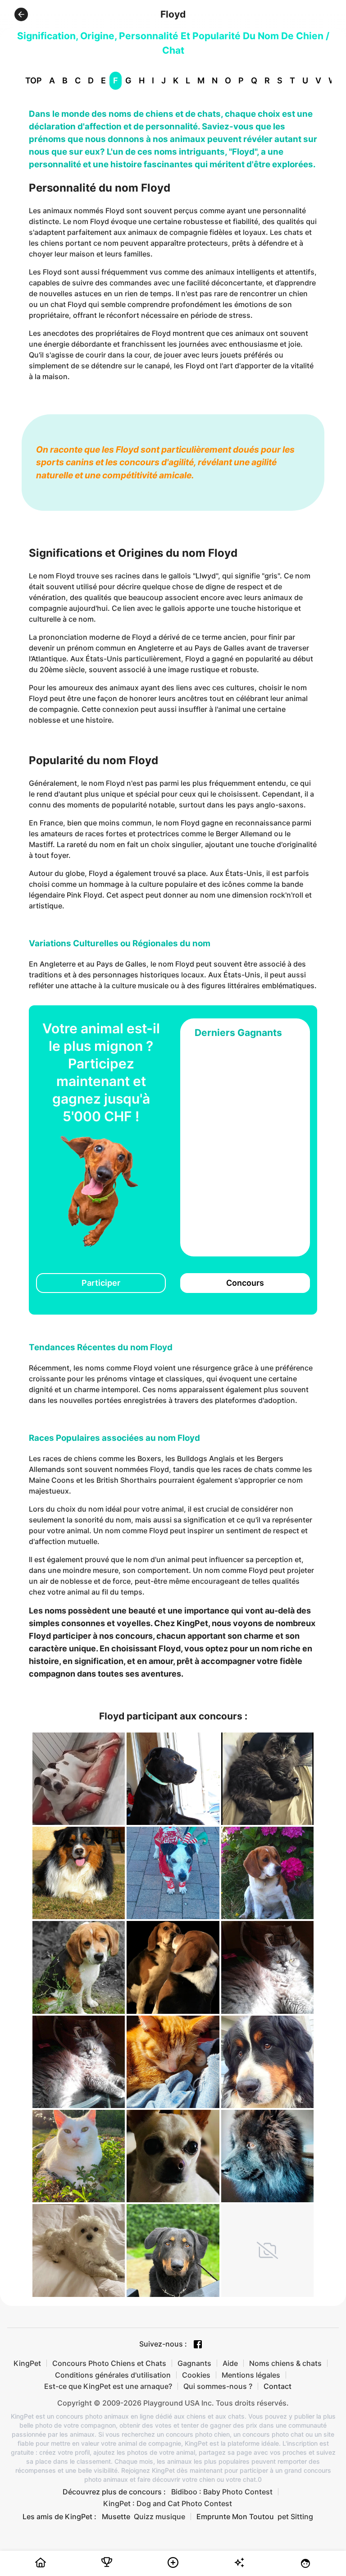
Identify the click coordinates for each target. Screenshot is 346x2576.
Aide (230, 2363)
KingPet (27, 2363)
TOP (34, 80)
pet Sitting (295, 2516)
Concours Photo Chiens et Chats (109, 2363)
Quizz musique (159, 2516)
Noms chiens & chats (285, 2363)
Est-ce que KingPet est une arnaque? (108, 2386)
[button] (21, 14)
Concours (245, 1283)
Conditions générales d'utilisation (113, 2375)
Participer (101, 1283)
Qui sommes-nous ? (218, 2386)
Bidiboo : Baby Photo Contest (222, 2492)
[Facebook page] (198, 2344)
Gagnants (194, 2363)
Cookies (196, 2375)
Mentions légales (251, 2375)
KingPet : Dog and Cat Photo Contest (168, 2503)
